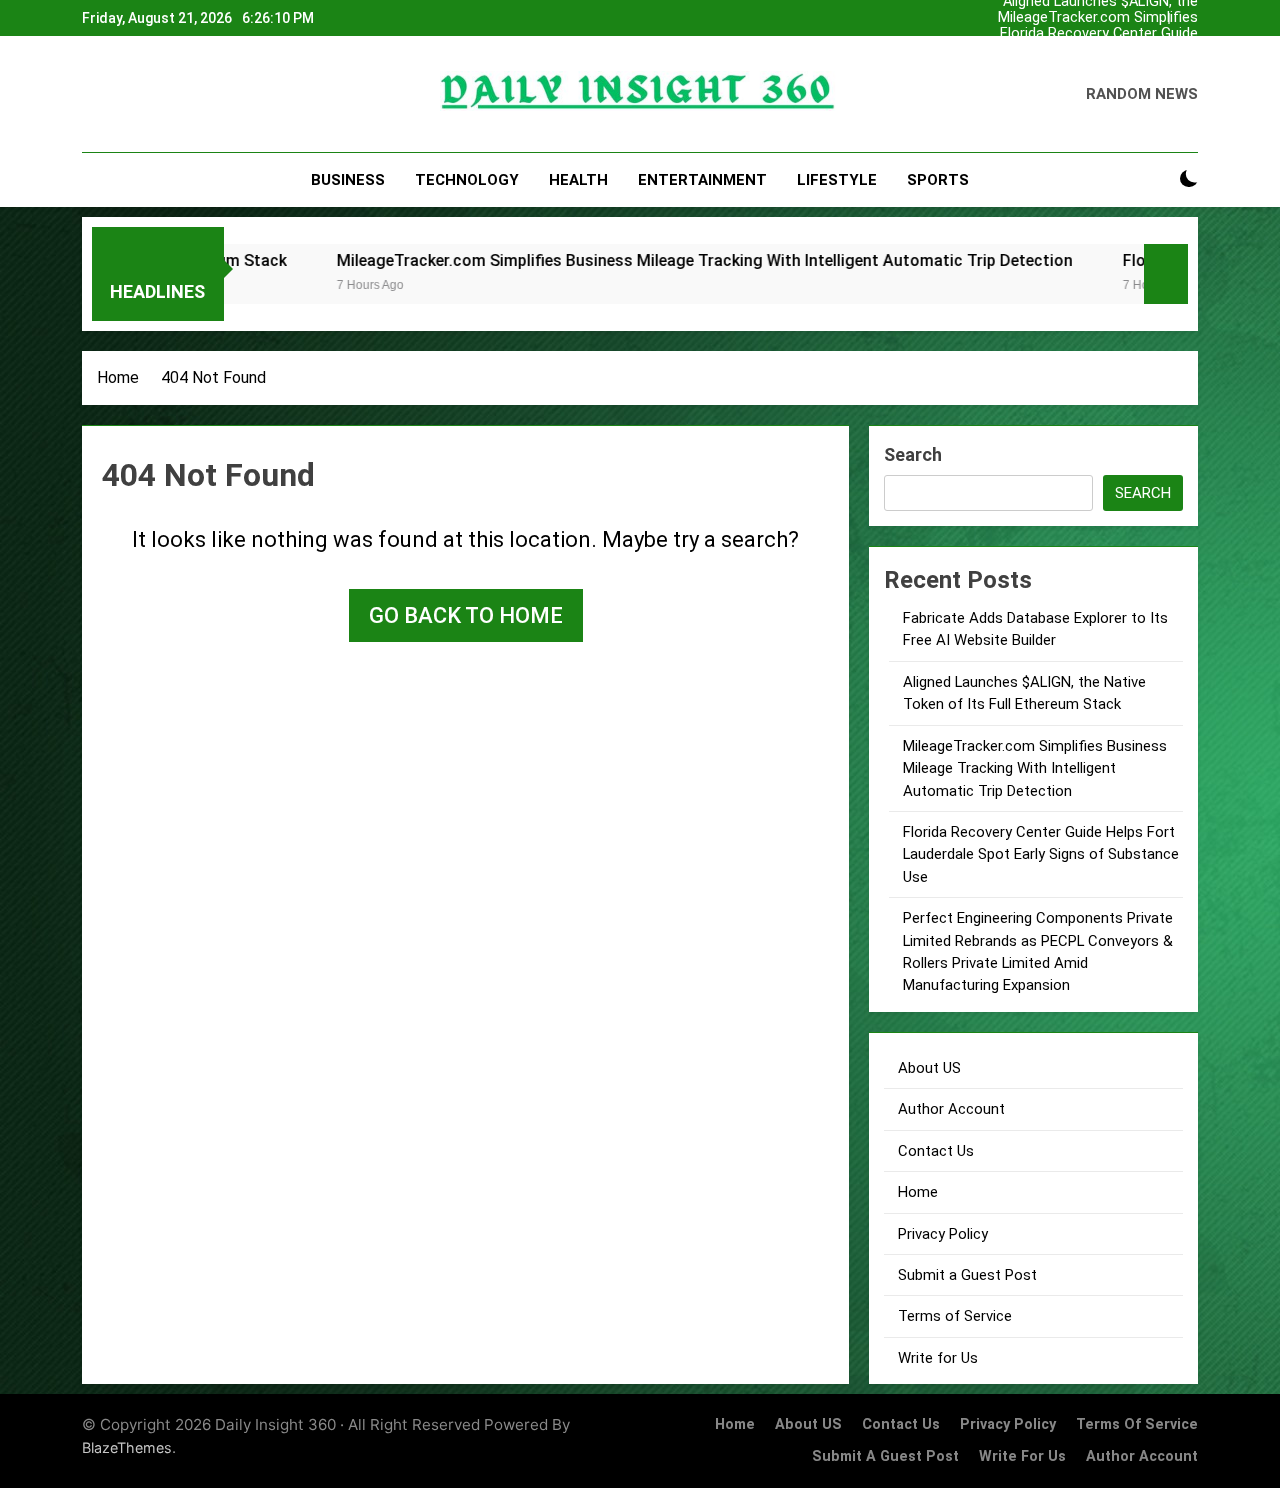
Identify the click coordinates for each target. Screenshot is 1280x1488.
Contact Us (936, 1151)
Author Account (951, 1109)
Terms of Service (955, 1316)
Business (348, 180)
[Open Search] (1154, 179)
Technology (467, 180)
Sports (938, 180)
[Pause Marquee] (1166, 274)
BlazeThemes (127, 1447)
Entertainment (702, 180)
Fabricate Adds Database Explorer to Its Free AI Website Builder (1097, 50)
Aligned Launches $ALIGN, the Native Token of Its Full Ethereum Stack (1100, 66)
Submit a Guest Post (967, 1275)
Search (913, 454)
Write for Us (938, 1358)
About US (929, 1068)
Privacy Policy (943, 1234)
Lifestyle (837, 180)
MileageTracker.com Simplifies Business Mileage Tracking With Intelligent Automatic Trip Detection (1094, 18)
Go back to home (466, 615)
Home (918, 1192)
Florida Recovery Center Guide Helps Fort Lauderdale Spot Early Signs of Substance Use (1099, 34)
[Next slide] (1183, 18)
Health (578, 180)
